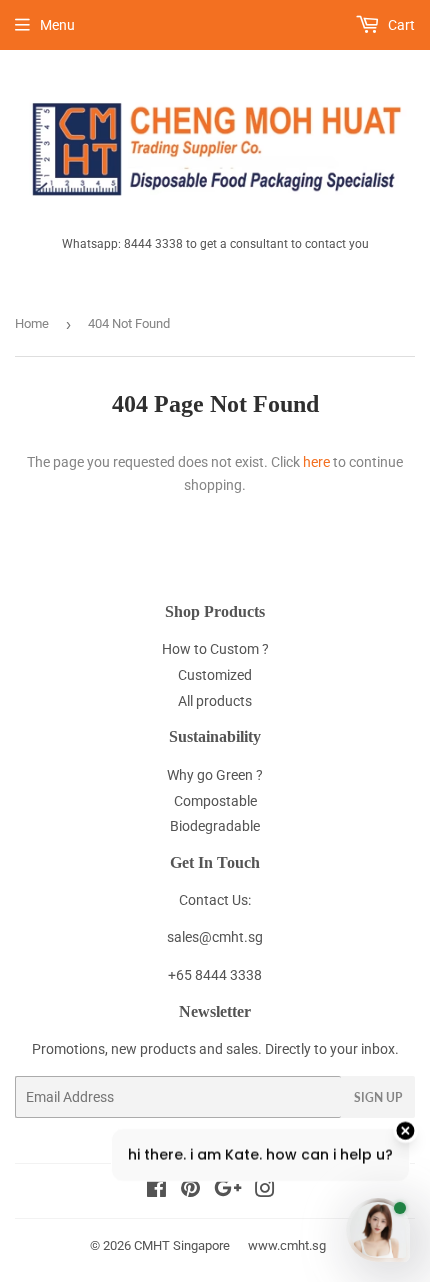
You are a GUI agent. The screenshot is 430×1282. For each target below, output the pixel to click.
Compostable (215, 801)
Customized (215, 675)
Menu (57, 25)
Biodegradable (215, 826)
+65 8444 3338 (215, 975)
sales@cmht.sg (215, 937)
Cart (400, 25)
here (316, 462)
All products (215, 701)
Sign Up (378, 1097)
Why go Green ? (215, 775)
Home (32, 323)
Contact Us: (215, 900)
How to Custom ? (215, 649)
